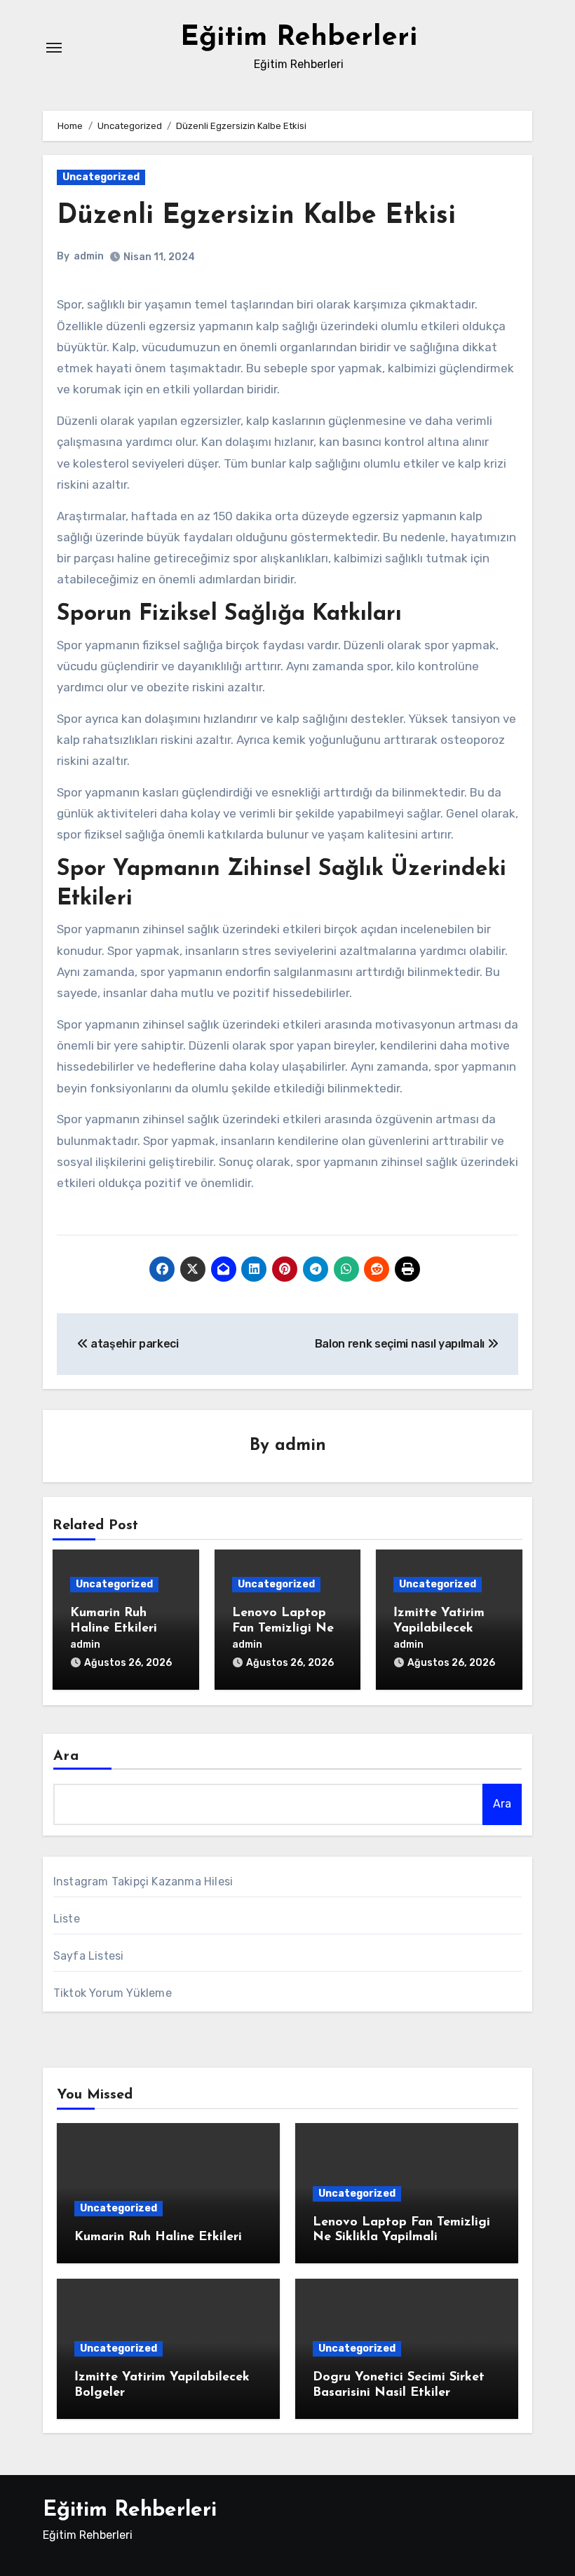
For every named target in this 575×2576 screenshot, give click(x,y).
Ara (66, 1756)
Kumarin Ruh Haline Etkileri (158, 2237)
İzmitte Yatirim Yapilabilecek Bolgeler (439, 1628)
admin (89, 256)
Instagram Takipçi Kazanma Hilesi (143, 1882)
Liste (67, 1919)
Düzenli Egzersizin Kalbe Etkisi (256, 216)
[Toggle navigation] (54, 48)
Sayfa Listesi (89, 1956)
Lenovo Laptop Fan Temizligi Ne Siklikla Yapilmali (283, 1628)
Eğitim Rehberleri (299, 38)
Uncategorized (101, 177)
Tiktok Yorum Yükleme (113, 1993)
